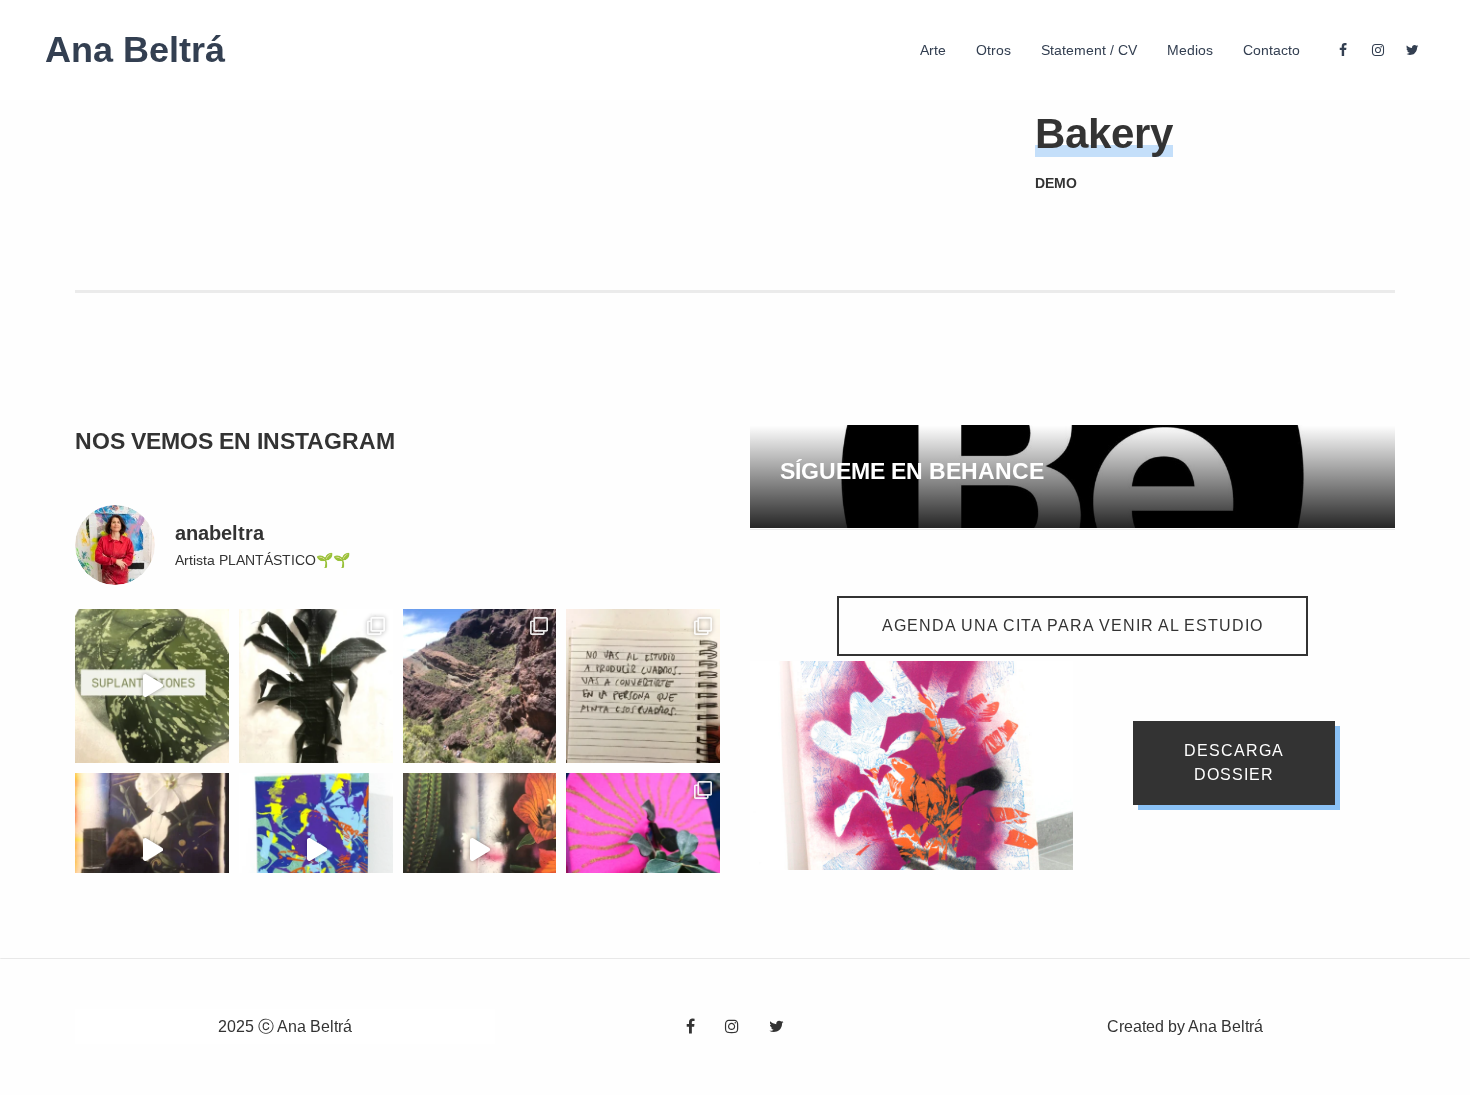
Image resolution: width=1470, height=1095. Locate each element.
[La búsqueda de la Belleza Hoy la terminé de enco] (152, 850)
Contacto (1271, 50)
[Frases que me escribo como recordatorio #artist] (643, 686)
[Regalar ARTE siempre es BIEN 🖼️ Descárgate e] (316, 850)
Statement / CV (1089, 50)
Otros (993, 50)
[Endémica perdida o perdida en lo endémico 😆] (480, 850)
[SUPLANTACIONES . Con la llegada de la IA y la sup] (152, 686)
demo (1056, 183)
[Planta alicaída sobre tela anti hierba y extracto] (316, 686)
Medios (1190, 50)
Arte (933, 50)
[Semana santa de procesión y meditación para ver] (480, 686)
